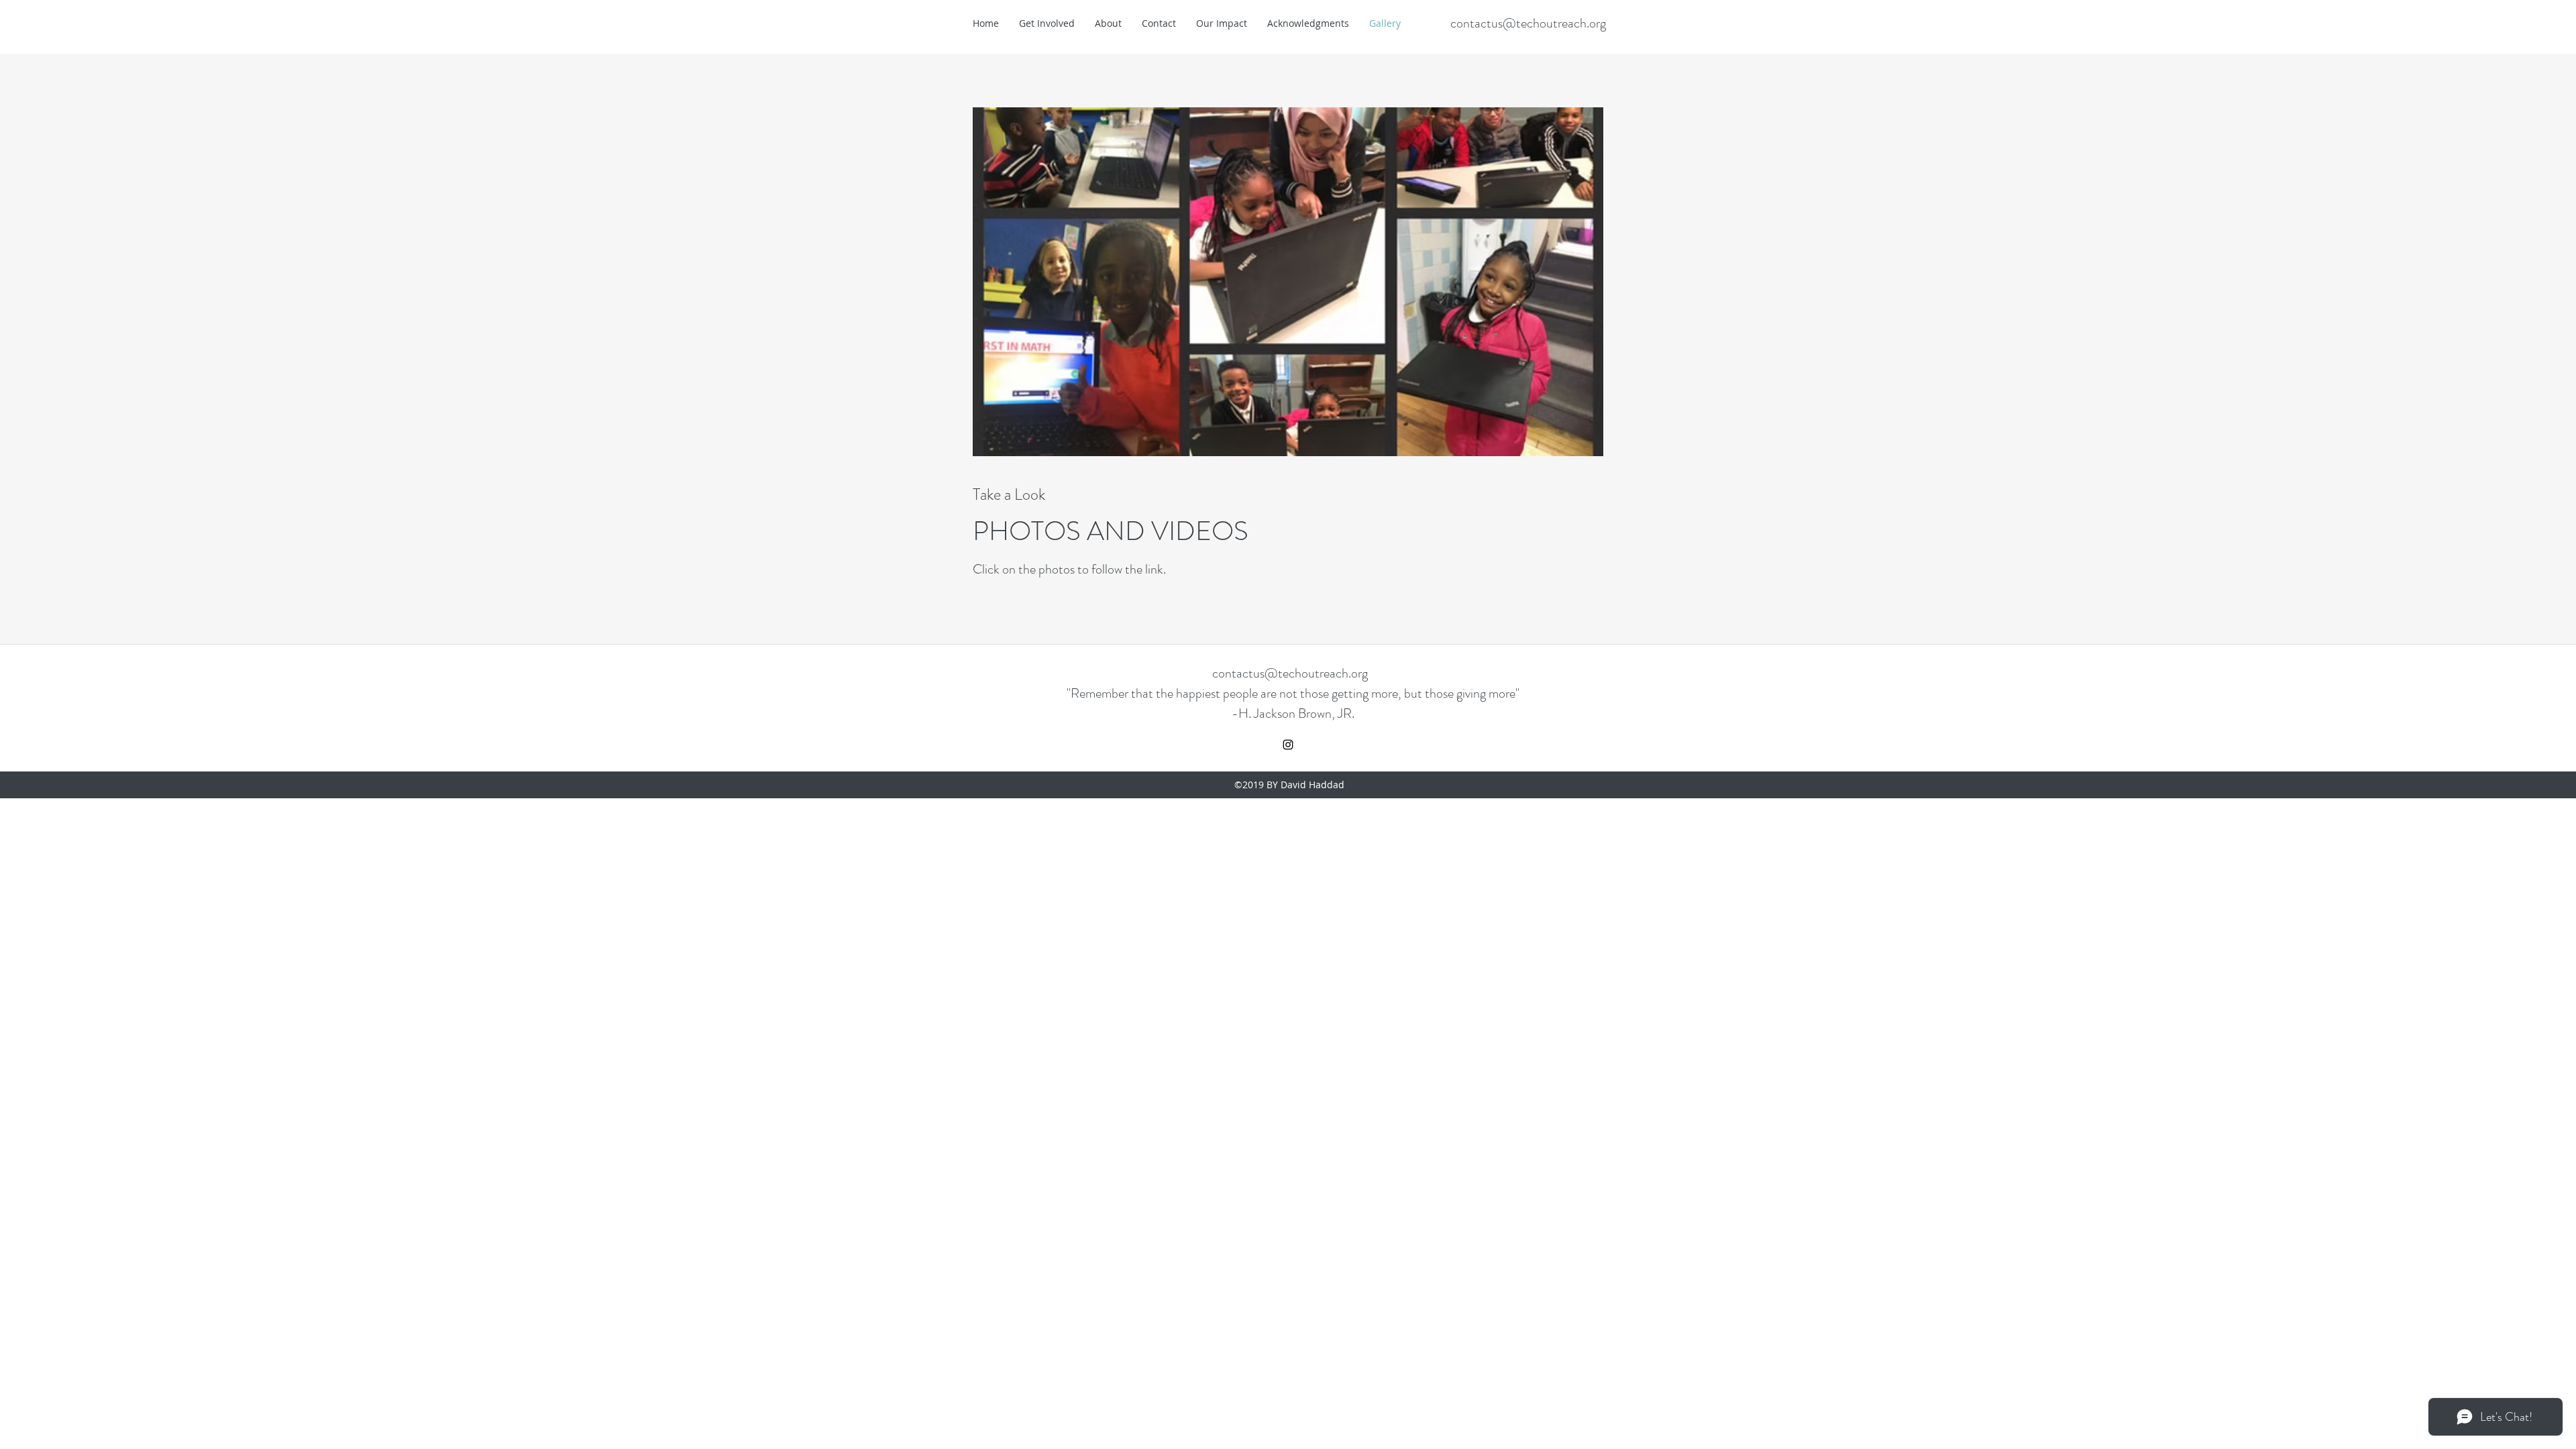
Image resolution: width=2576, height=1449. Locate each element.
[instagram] (1288, 745)
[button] (1288, 282)
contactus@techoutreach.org (1528, 23)
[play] (1572, 118)
